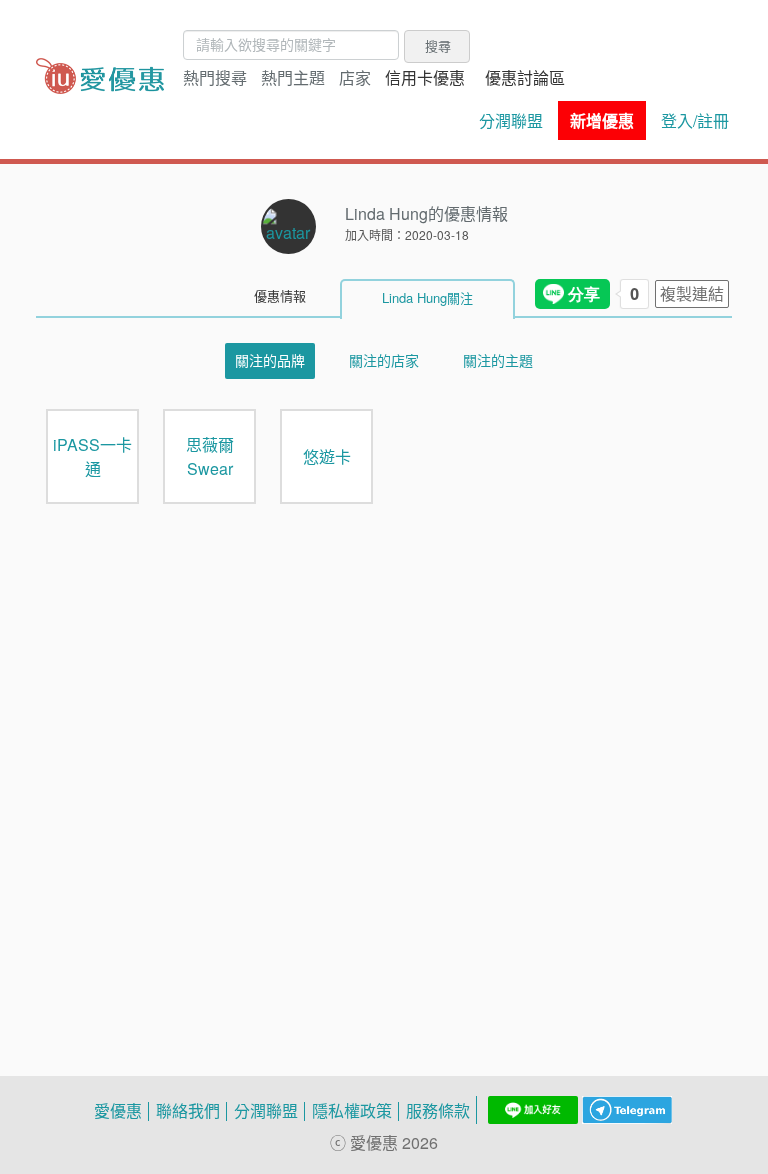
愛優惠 (118, 1111)
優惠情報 (280, 296)
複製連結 (692, 294)
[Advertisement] (384, 747)
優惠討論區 (525, 78)
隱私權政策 (352, 1111)
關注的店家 (384, 360)
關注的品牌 (270, 360)
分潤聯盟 (511, 121)
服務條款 (438, 1111)
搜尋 (438, 46)
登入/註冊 (695, 121)
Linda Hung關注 (427, 298)
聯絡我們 (188, 1111)
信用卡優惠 (425, 78)
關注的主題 (498, 360)
